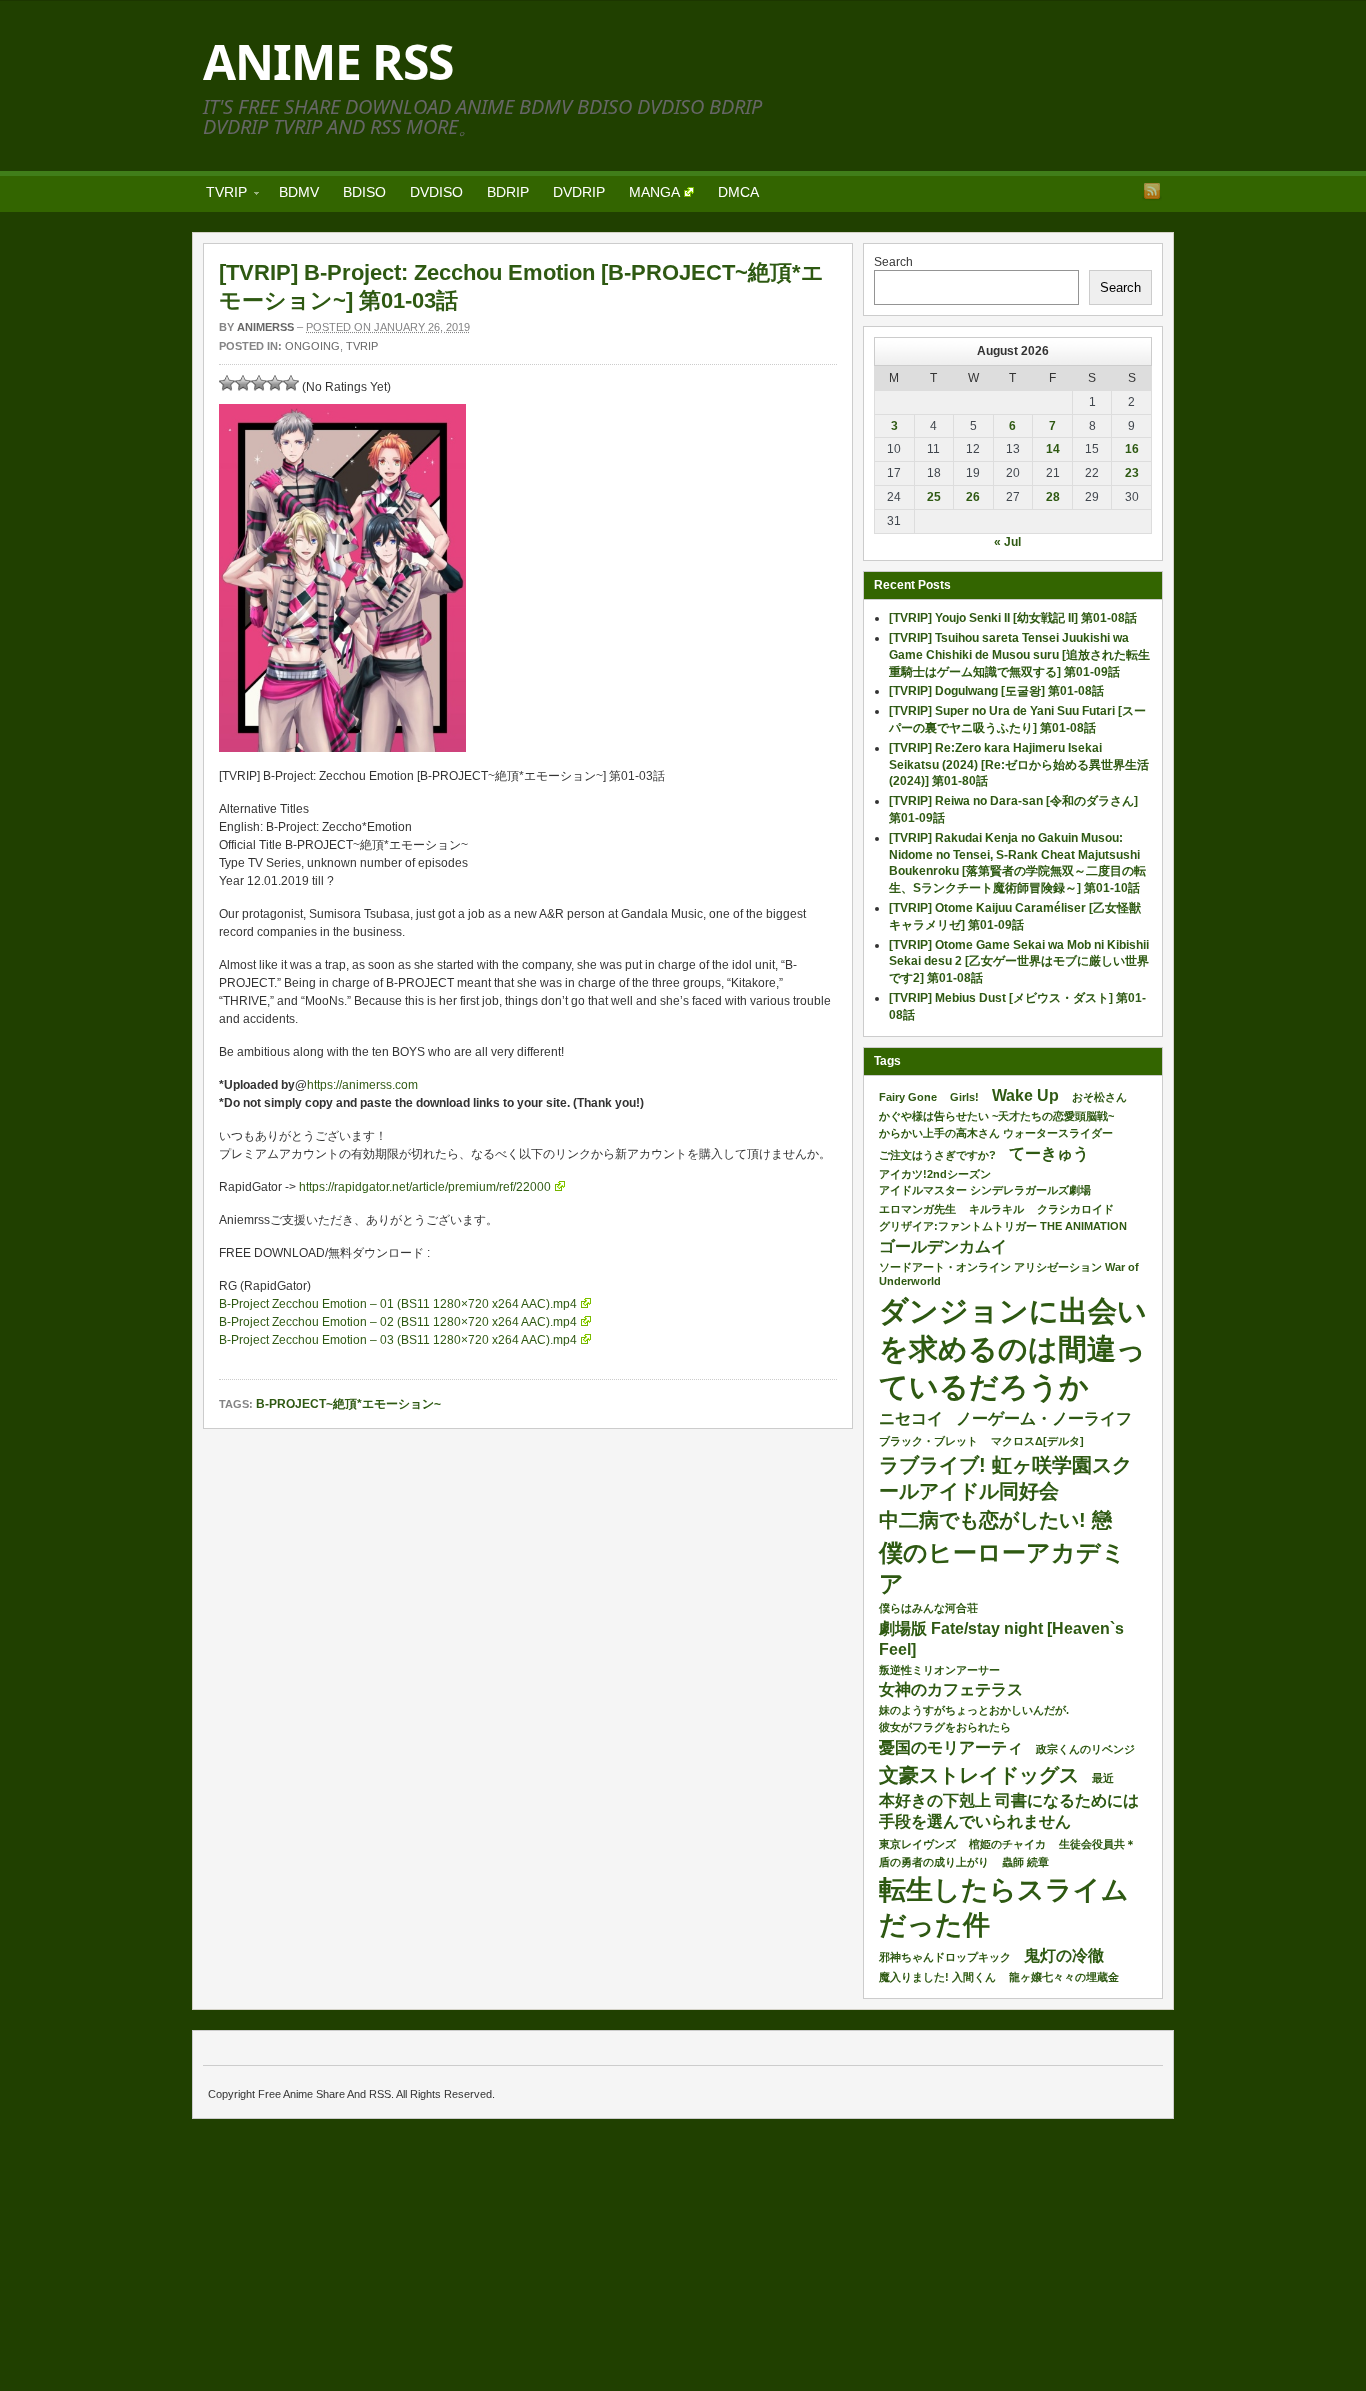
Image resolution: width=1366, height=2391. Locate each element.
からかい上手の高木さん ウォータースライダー (996, 1133)
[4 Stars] (275, 383)
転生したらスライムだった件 (1004, 1907)
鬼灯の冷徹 (1064, 1955)
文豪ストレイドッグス (979, 1775)
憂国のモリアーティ (951, 1747)
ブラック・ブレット (928, 1441)
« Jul (1007, 542)
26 (973, 497)
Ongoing (312, 346)
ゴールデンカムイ (943, 1246)
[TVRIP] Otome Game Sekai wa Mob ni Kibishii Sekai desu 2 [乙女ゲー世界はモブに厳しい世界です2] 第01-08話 (1019, 962)
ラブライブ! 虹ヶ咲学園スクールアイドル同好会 (1005, 1478)
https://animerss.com (362, 1085)
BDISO (364, 192)
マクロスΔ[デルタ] (1037, 1441)
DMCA (738, 192)
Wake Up (1025, 1095)
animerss (265, 327)
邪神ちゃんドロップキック (945, 1957)
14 (1053, 449)
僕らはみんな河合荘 (928, 1608)
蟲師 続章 (1025, 1862)
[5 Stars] (291, 383)
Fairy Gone (908, 1097)
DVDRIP (579, 192)
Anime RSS (328, 61)
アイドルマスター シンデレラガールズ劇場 (985, 1190)
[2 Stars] (243, 383)
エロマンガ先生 (917, 1209)
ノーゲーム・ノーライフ (1044, 1418)
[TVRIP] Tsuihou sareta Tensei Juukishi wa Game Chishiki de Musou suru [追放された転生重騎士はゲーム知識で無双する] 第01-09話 (1019, 655)
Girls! (964, 1097)
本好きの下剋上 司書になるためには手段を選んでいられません (1009, 1811)
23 (1132, 473)
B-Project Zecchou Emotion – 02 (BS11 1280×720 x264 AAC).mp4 (398, 1322)
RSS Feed (1152, 191)
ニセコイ (911, 1418)
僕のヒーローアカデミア (1002, 1568)
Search (893, 262)
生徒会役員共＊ (1097, 1844)
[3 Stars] (259, 383)
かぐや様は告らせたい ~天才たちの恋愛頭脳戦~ (996, 1116)
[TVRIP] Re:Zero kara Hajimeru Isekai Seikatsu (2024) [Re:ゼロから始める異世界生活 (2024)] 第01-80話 (1019, 765)
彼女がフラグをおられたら (945, 1727)
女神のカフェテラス (951, 1689)
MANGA (654, 192)
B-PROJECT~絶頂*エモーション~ (348, 1404)
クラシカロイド (1075, 1209)
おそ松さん (1099, 1097)
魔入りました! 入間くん (937, 1977)
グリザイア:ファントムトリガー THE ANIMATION (1003, 1226)
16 (1132, 449)
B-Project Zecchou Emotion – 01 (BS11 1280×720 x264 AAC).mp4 (398, 1304)
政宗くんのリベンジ (1085, 1749)
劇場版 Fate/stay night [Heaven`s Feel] (1001, 1639)
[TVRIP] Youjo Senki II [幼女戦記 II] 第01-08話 (1013, 618)
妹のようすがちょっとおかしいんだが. (974, 1710)
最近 (1103, 1778)
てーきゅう (1049, 1153)
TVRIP (220, 195)
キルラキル (996, 1209)
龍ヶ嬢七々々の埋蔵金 (1064, 1977)
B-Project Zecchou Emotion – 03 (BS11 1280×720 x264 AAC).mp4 (398, 1340)
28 (1053, 497)
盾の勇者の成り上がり (934, 1862)
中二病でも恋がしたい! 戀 (995, 1520)
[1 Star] (227, 383)
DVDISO (436, 192)
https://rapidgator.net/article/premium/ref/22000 (425, 1187)
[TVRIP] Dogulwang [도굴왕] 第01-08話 (996, 691)
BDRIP (508, 192)
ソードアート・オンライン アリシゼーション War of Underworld (1009, 1274)
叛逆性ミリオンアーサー (939, 1670)
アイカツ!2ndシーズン (935, 1174)
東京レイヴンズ (917, 1844)
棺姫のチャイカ (1007, 1844)
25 (934, 497)
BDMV (299, 192)
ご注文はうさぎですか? (937, 1155)
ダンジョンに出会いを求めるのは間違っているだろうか (1013, 1348)
